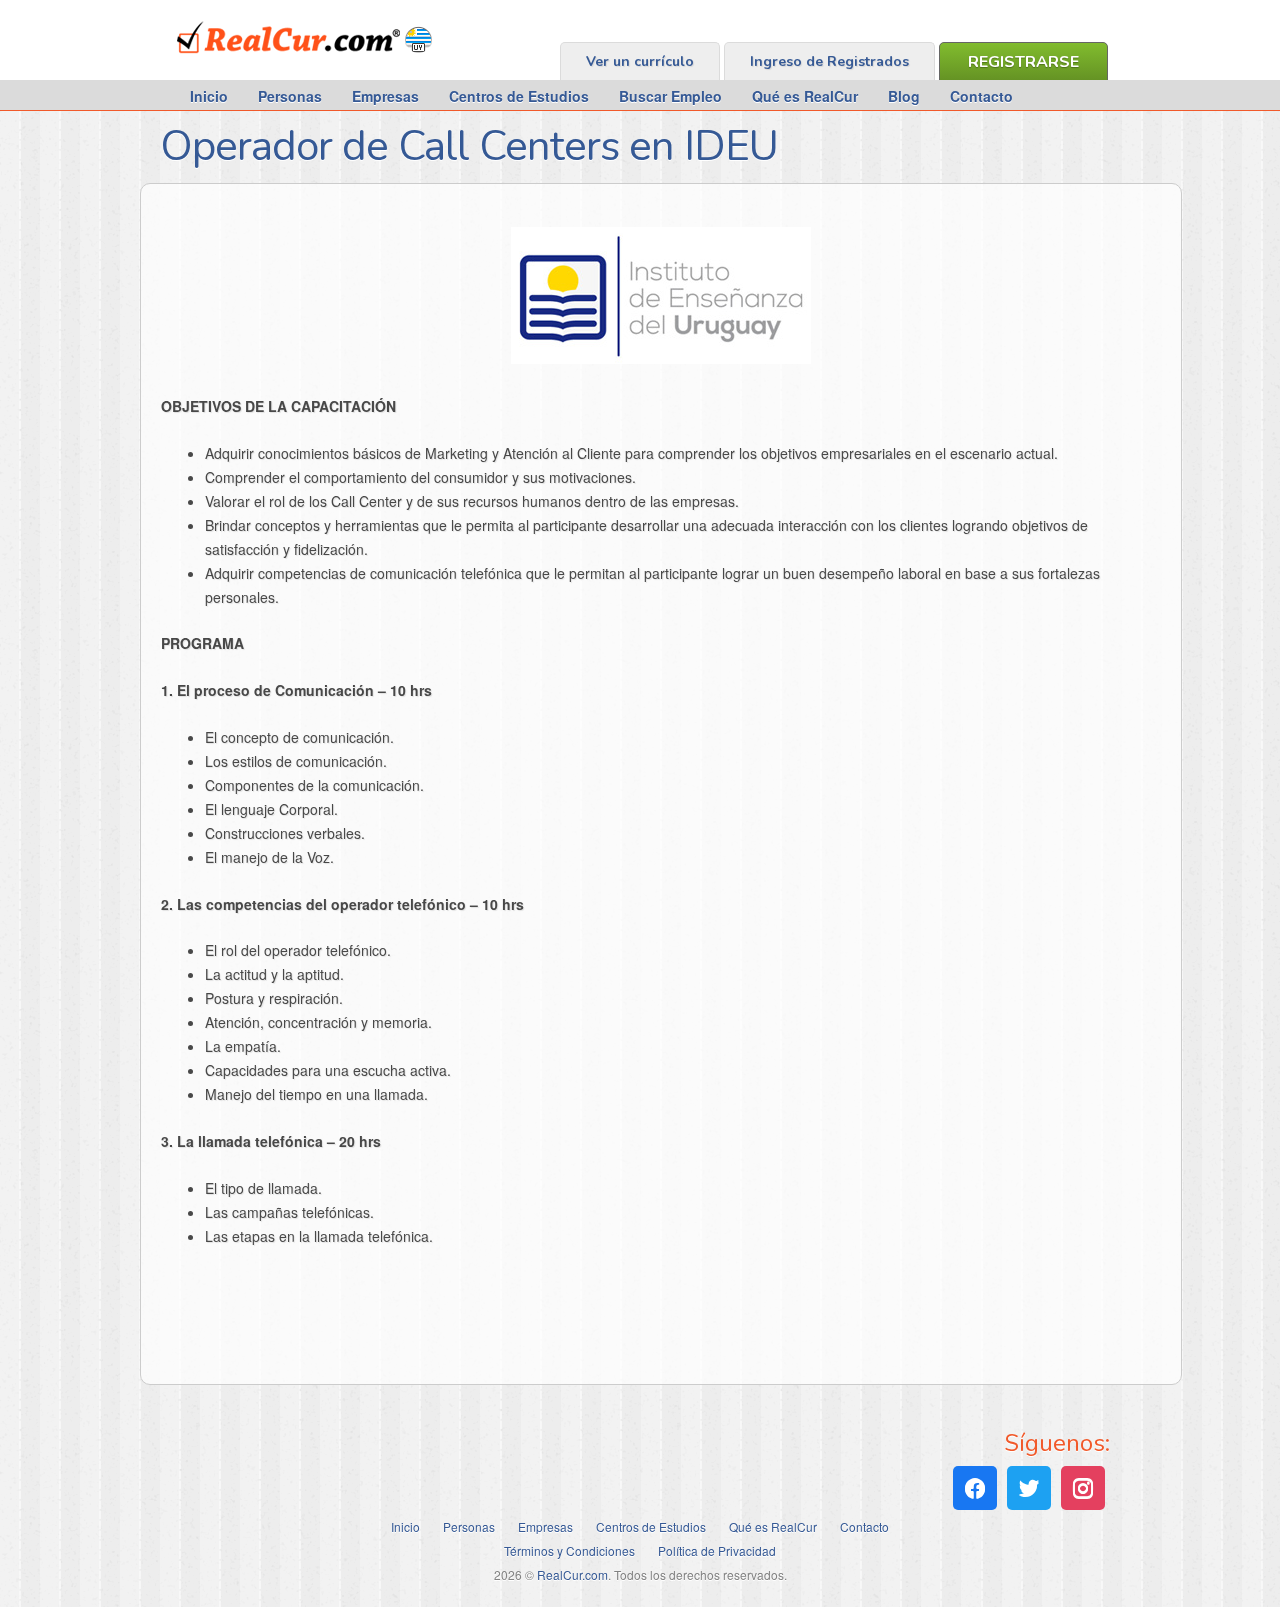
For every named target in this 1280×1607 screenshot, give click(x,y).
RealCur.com (259, 64)
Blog (904, 96)
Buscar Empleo (670, 96)
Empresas (385, 96)
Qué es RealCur (805, 96)
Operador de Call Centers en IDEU (469, 146)
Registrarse (1023, 62)
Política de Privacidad (717, 1550)
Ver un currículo (640, 61)
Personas (290, 96)
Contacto (981, 96)
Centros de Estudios (519, 96)
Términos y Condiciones (569, 1550)
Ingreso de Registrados (829, 61)
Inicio (209, 96)
